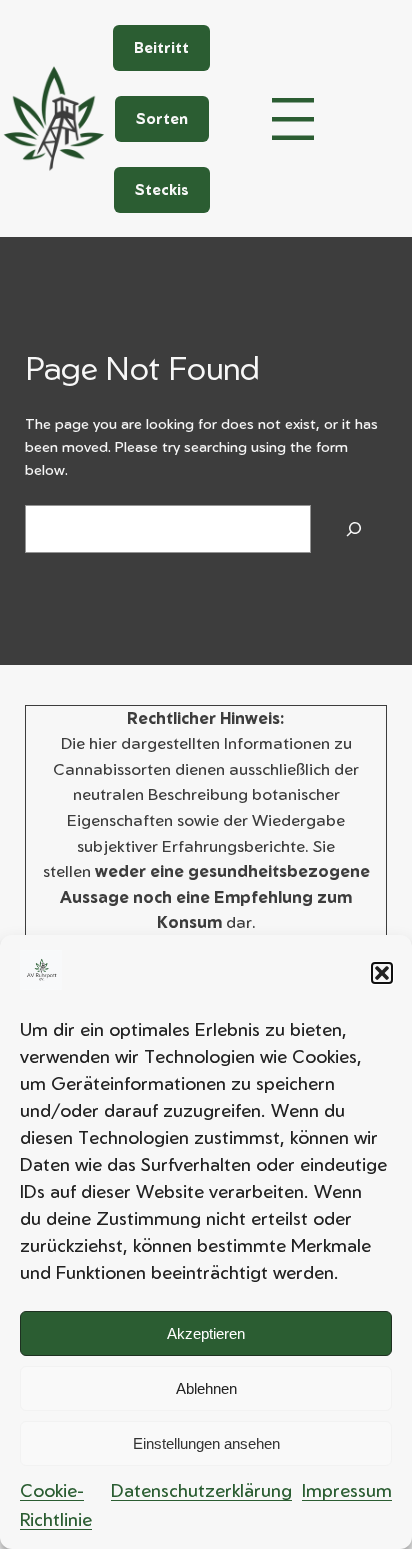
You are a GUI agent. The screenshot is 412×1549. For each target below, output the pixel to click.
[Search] (354, 528)
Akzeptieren (206, 1333)
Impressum (347, 1490)
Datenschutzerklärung (201, 1490)
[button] (382, 973)
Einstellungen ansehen (206, 1443)
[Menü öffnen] (293, 119)
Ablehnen (206, 1388)
